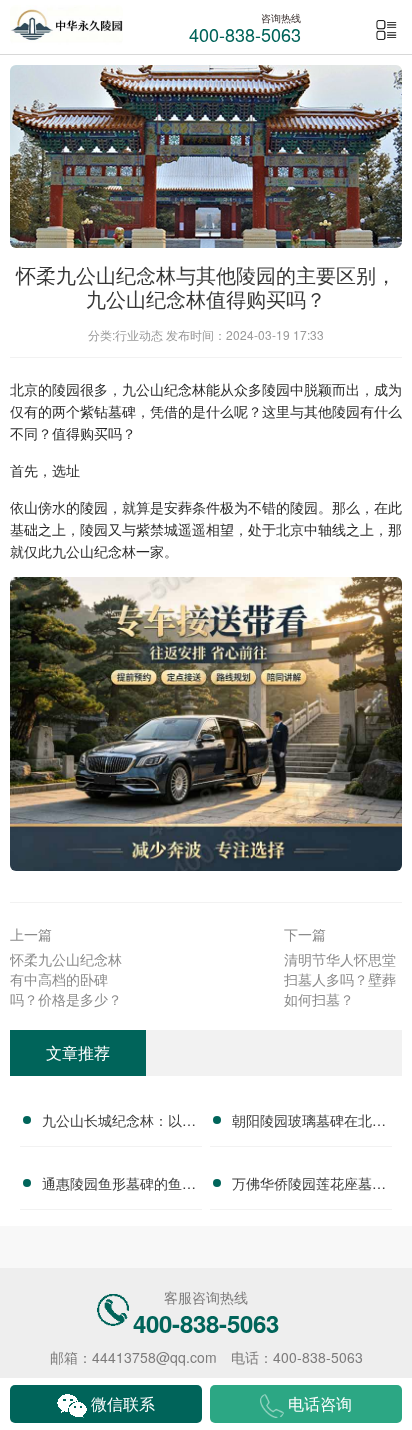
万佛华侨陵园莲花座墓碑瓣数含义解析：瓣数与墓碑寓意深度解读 (309, 1186)
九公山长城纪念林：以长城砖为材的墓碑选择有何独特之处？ (119, 1123)
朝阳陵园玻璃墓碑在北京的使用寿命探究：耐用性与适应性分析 (309, 1123)
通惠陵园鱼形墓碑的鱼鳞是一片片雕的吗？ (119, 1186)
